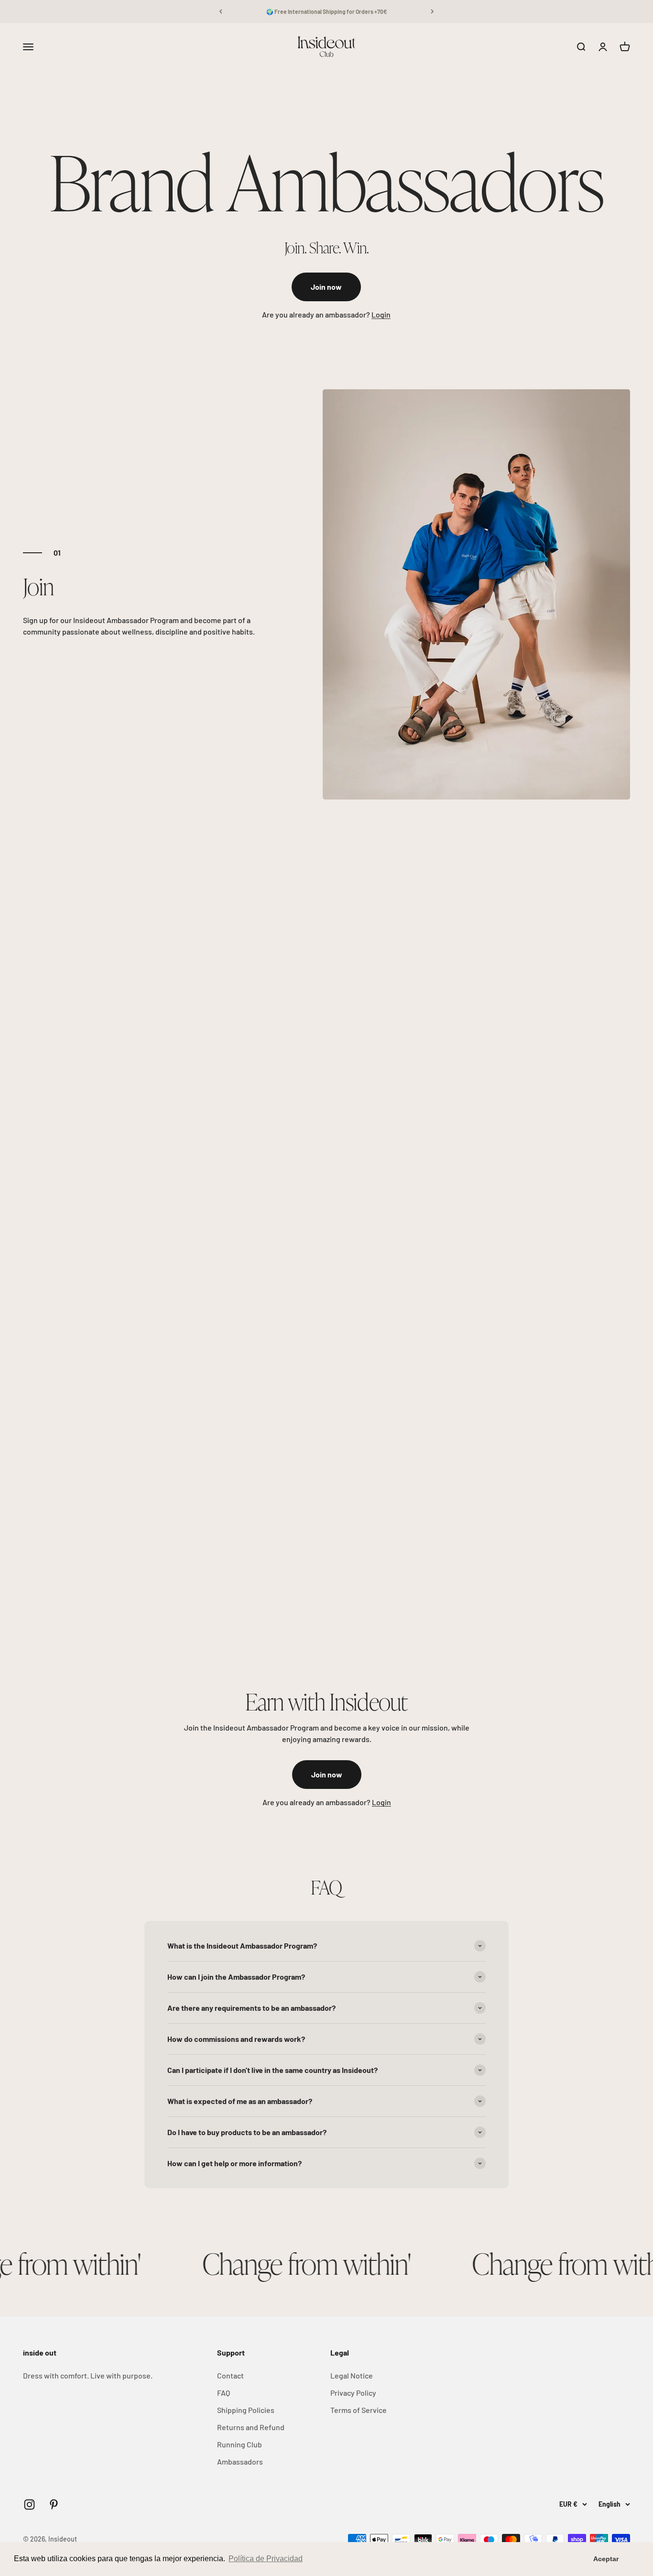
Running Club (239, 2444)
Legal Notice (352, 2375)
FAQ (223, 2393)
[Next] (432, 11)
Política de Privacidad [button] (266, 2559)
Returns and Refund (251, 2427)
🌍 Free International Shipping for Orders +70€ (327, 11)
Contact (230, 2375)
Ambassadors (240, 2461)
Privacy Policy (353, 2393)
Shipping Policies (246, 2410)
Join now (326, 287)
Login (381, 314)
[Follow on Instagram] (29, 2505)
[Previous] (221, 11)
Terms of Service (359, 2410)
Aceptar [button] (606, 2559)
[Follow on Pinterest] (54, 2505)
